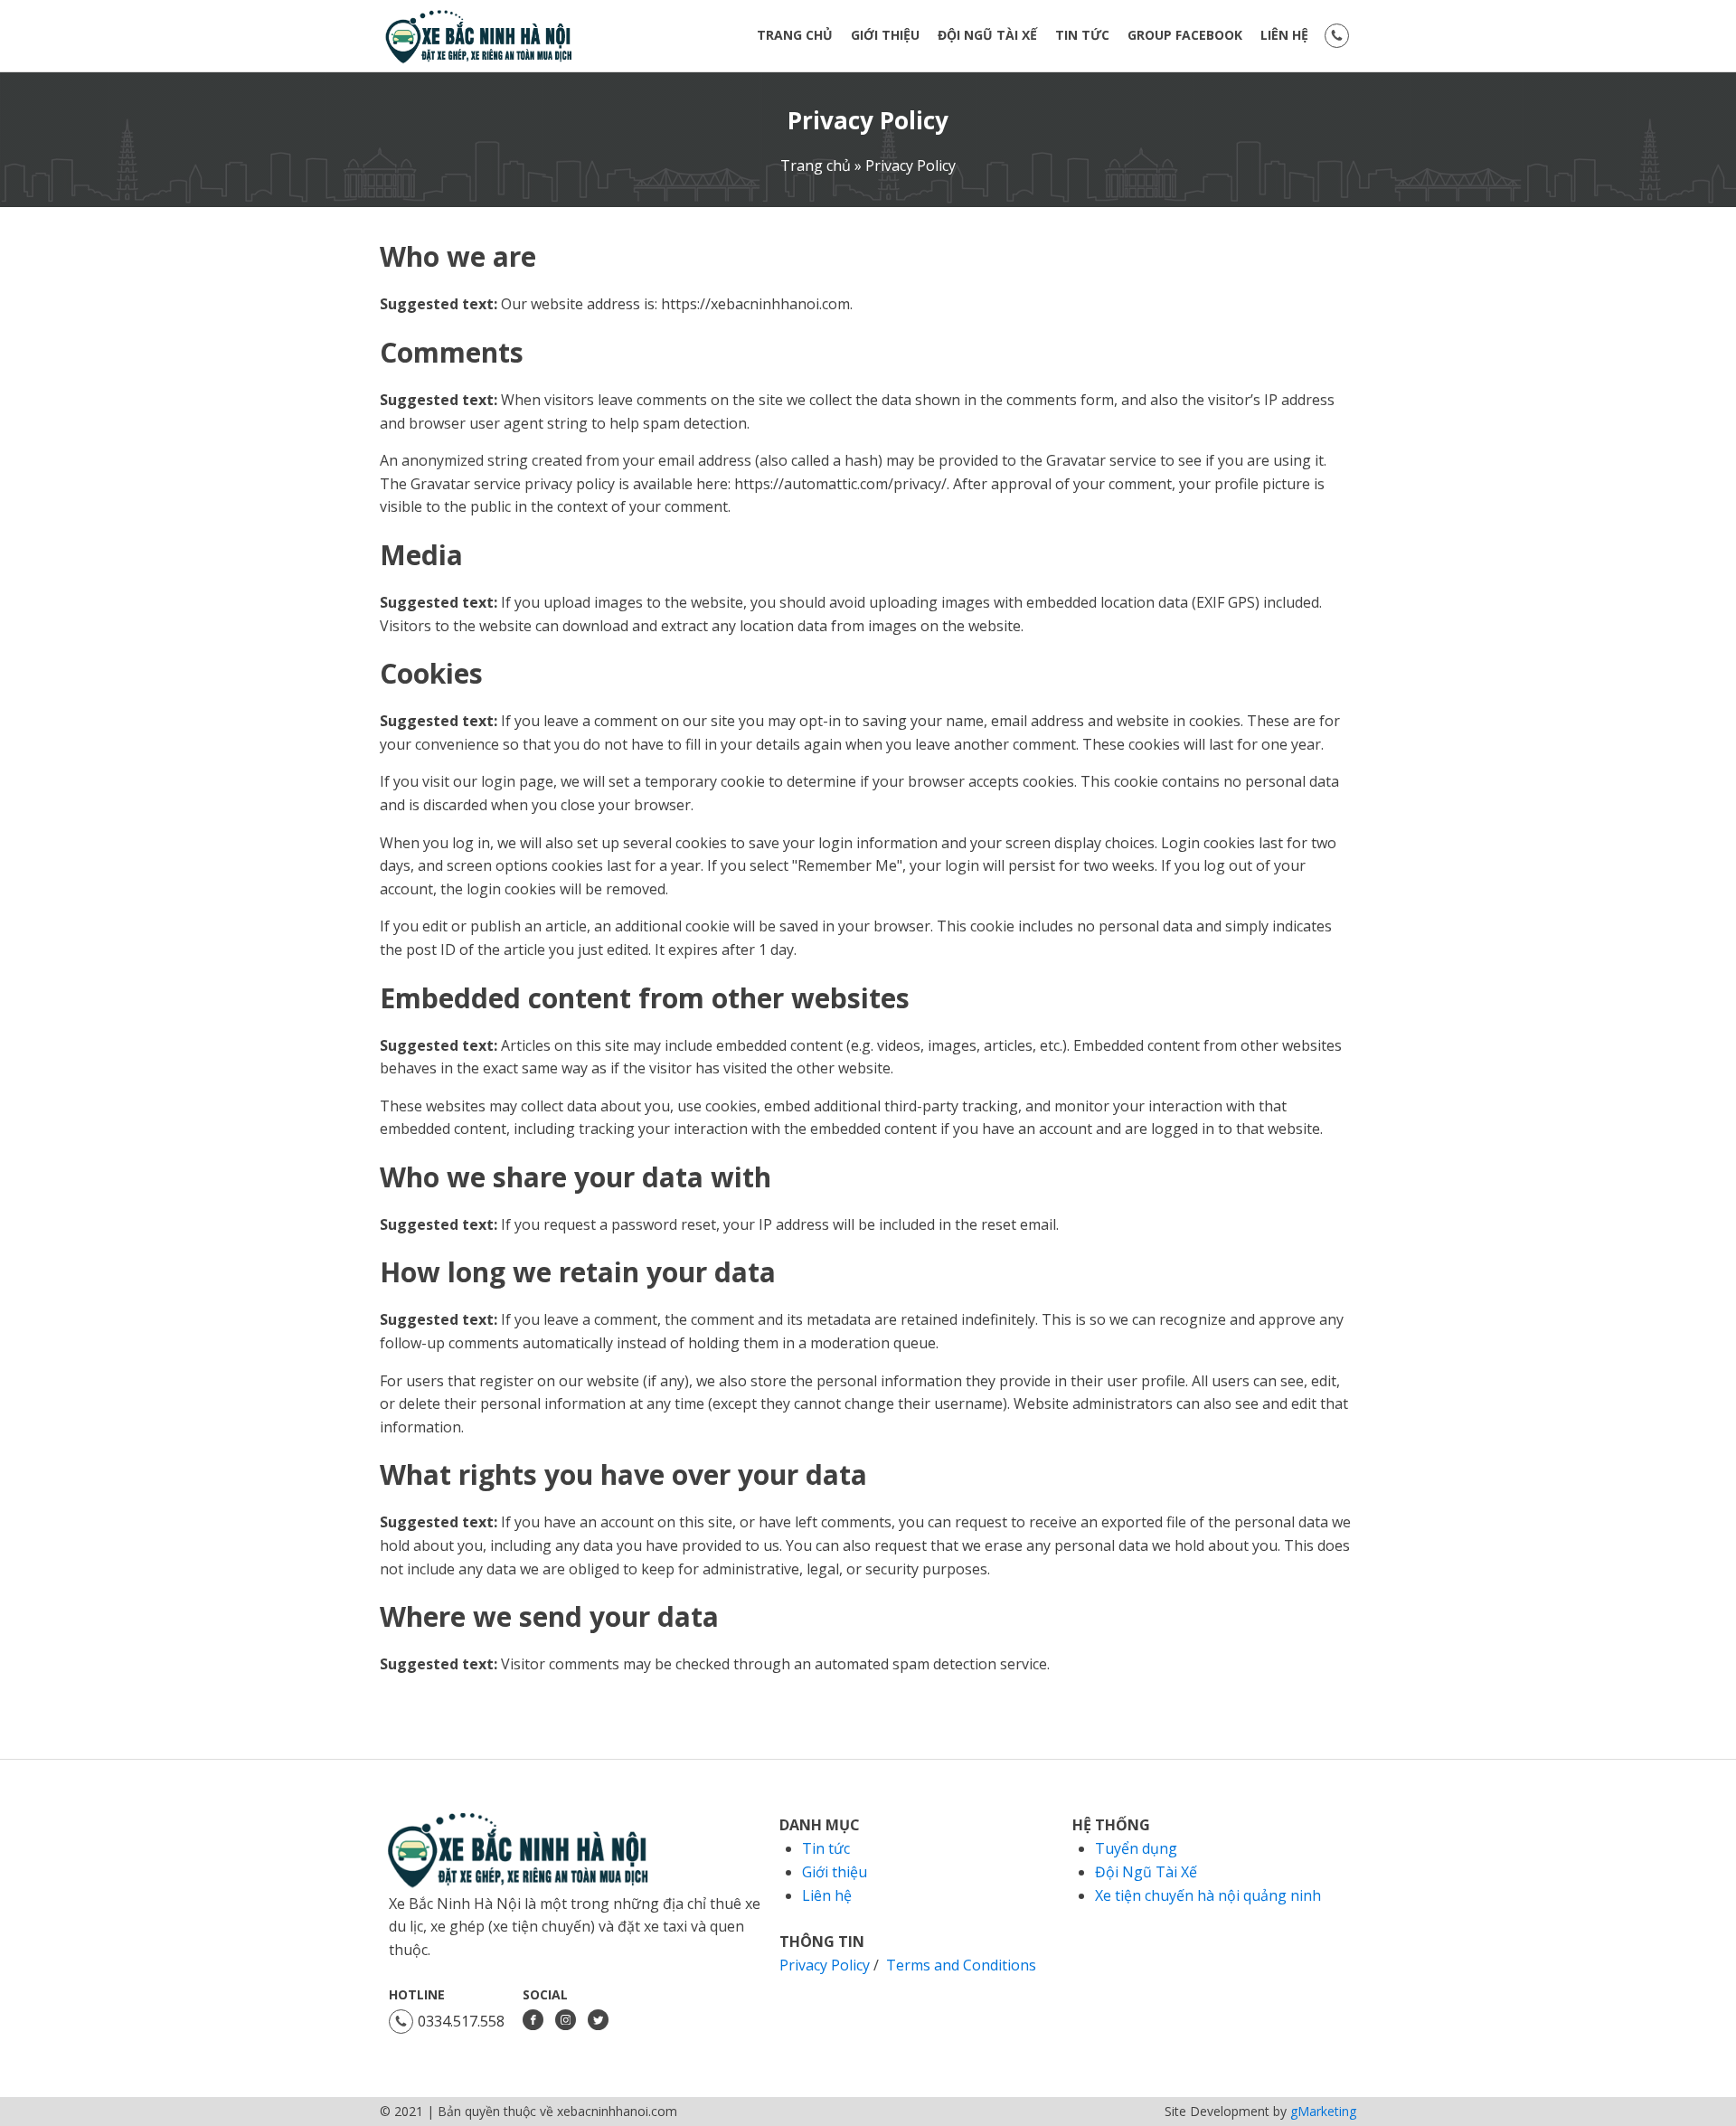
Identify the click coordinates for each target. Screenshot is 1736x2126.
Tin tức (1082, 35)
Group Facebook (1185, 35)
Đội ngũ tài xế (987, 35)
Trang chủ (795, 35)
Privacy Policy (868, 120)
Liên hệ (1284, 35)
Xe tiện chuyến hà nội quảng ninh (1208, 1895)
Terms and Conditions (961, 1965)
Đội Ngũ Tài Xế (1146, 1872)
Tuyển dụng (1136, 1848)
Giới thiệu (885, 35)
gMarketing (1323, 2111)
